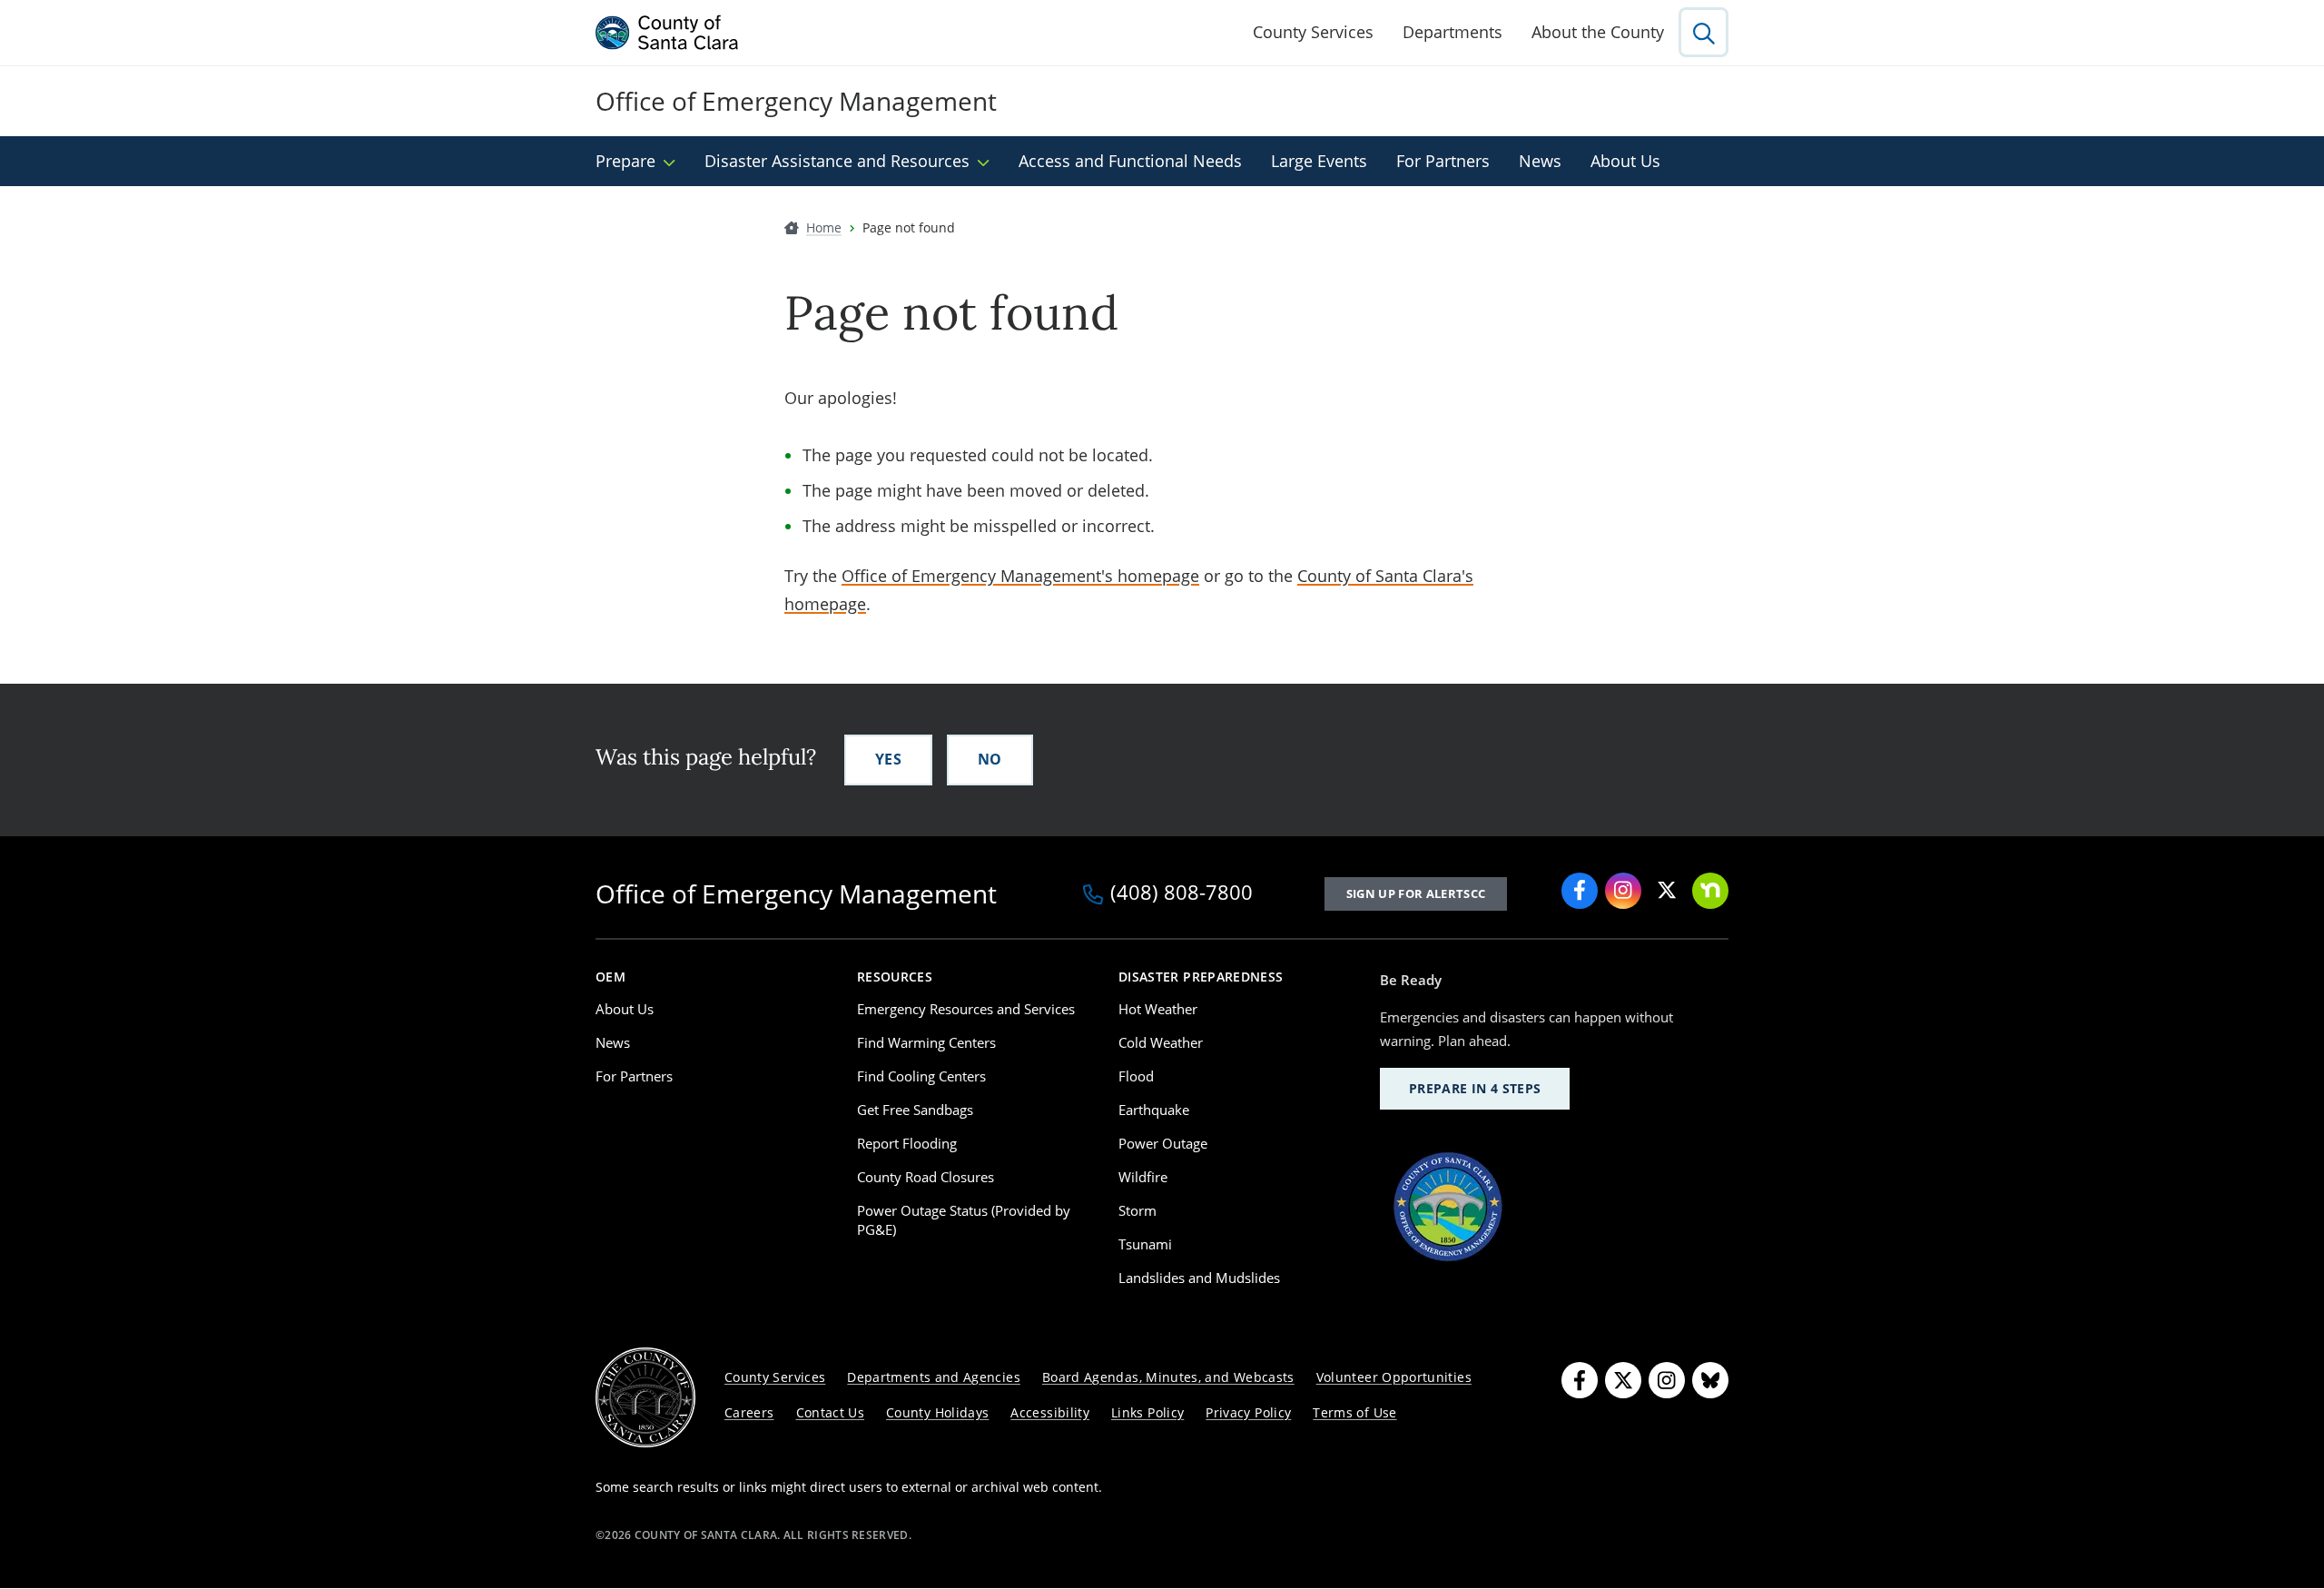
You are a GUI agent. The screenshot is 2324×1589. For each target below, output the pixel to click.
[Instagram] (1623, 891)
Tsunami (1145, 1244)
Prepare (625, 161)
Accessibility (1050, 1412)
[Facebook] (1580, 891)
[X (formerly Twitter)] (1667, 891)
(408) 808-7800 (1182, 893)
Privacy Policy (1248, 1412)
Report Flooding (907, 1143)
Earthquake (1154, 1110)
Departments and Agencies (934, 1377)
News (1540, 161)
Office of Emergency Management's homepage (1020, 576)
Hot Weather (1158, 1009)
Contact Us (831, 1412)
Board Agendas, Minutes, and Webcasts (1168, 1377)
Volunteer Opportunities (1394, 1377)
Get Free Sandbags (915, 1110)
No (990, 759)
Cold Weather (1161, 1042)
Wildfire (1143, 1177)
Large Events (1319, 161)
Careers (749, 1412)
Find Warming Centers (926, 1042)
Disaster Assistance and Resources (837, 161)
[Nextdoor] (1710, 891)
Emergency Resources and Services (966, 1009)
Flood (1136, 1076)
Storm (1137, 1210)
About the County (1598, 32)
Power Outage (1163, 1143)
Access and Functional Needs (1130, 161)
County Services (1313, 32)
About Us (1625, 161)
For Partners (1443, 161)
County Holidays (937, 1412)
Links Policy (1147, 1412)
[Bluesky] (1710, 1380)
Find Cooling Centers (921, 1076)
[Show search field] (1704, 32)
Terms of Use (1354, 1412)
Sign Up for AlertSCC (1416, 893)
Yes (888, 759)
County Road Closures (926, 1177)
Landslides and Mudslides (1199, 1278)
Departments (1452, 32)
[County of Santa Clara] (667, 33)
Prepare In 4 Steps (1475, 1088)
